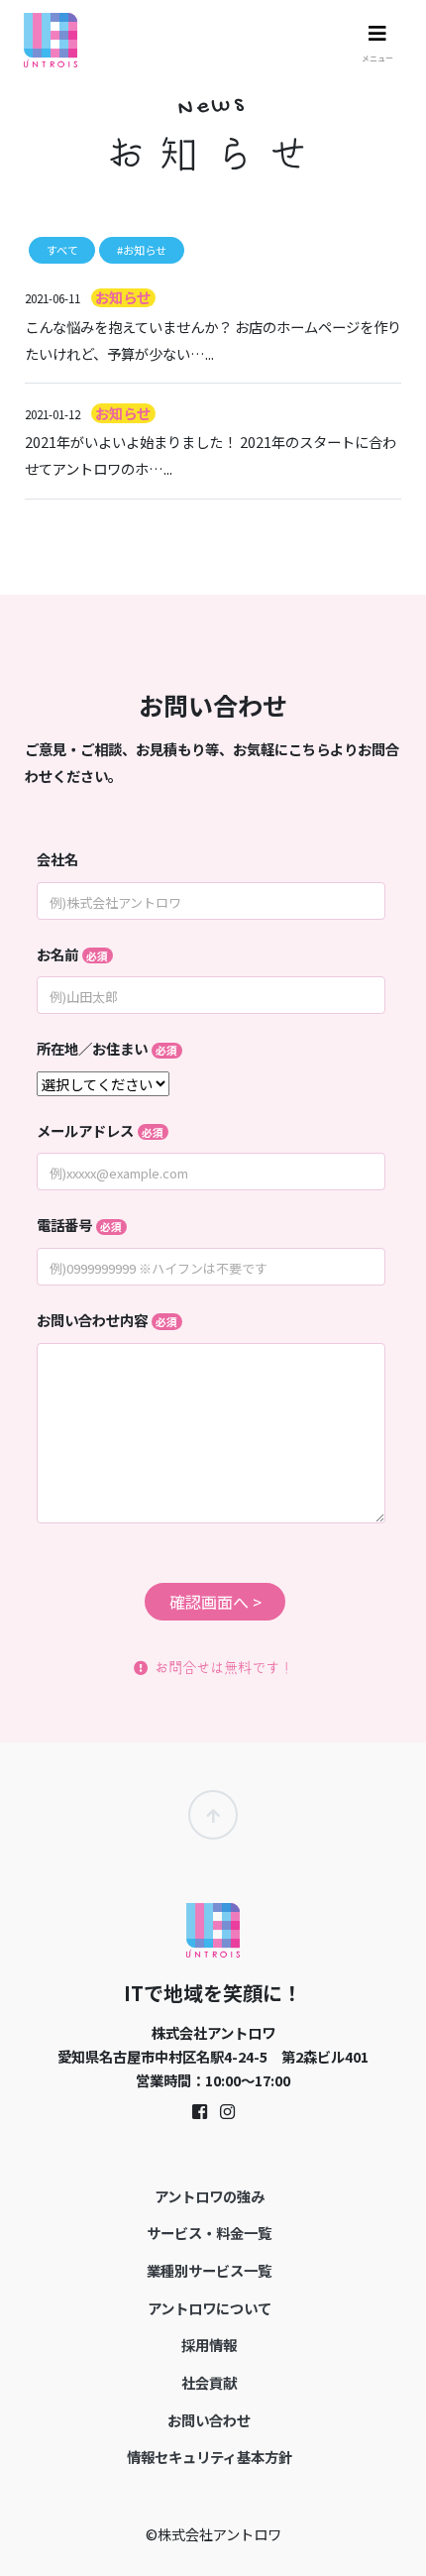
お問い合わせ (209, 2420)
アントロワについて (210, 2308)
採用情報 (209, 2345)
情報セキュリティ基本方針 (210, 2457)
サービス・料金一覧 (209, 2233)
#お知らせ (142, 250)
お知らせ (123, 297)
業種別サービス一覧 (209, 2270)
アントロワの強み (210, 2196)
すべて (62, 250)
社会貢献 (209, 2382)
